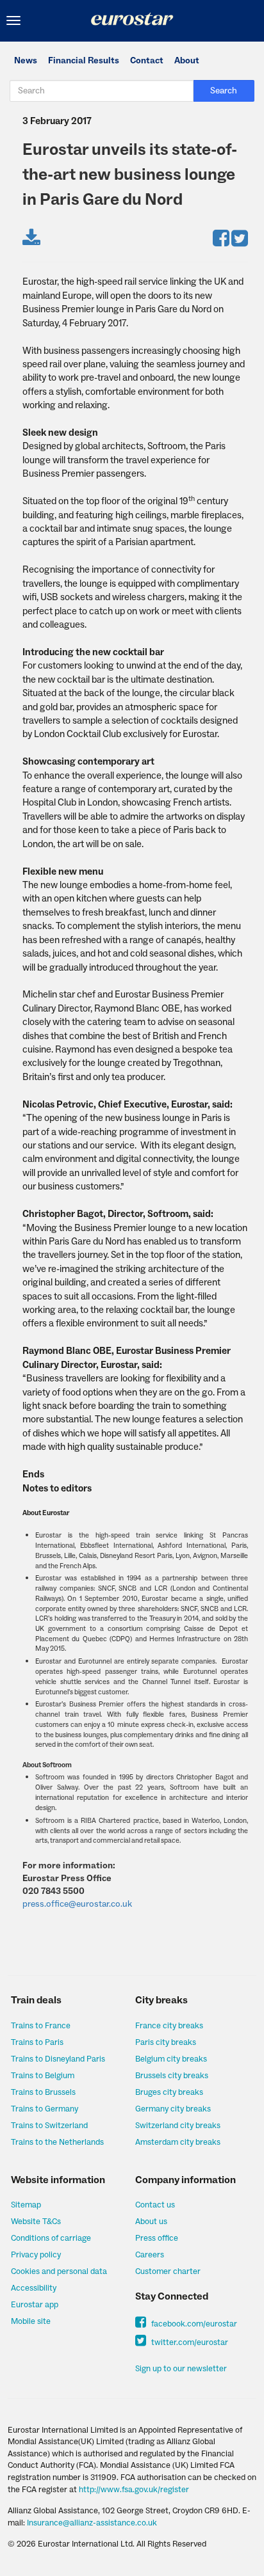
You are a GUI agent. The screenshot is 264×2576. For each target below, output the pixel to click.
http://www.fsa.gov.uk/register (134, 2490)
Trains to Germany (45, 2109)
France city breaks (169, 2026)
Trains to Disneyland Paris (58, 2059)
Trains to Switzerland (49, 2126)
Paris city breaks (166, 2042)
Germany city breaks (173, 2109)
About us (151, 2222)
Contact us (155, 2205)
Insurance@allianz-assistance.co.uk (92, 2523)
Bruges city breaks (169, 2092)
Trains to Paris (37, 2042)
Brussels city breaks (172, 2076)
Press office (157, 2238)
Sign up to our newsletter (181, 2369)
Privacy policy (36, 2255)
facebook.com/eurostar (193, 2324)
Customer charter (168, 2271)
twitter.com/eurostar (189, 2342)
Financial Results (84, 61)
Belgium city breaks (171, 2059)
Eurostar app (35, 2305)
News (26, 61)
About (187, 61)
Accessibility (34, 2288)
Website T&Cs (36, 2222)
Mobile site (31, 2321)
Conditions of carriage (51, 2238)
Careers (150, 2255)
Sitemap (26, 2205)
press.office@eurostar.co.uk (77, 1904)
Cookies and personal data (59, 2271)
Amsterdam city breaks (178, 2142)
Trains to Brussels (43, 2092)
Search (224, 91)
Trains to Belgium (43, 2076)
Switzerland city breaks (178, 2126)
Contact (147, 61)
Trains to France (41, 2026)
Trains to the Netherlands (57, 2142)
